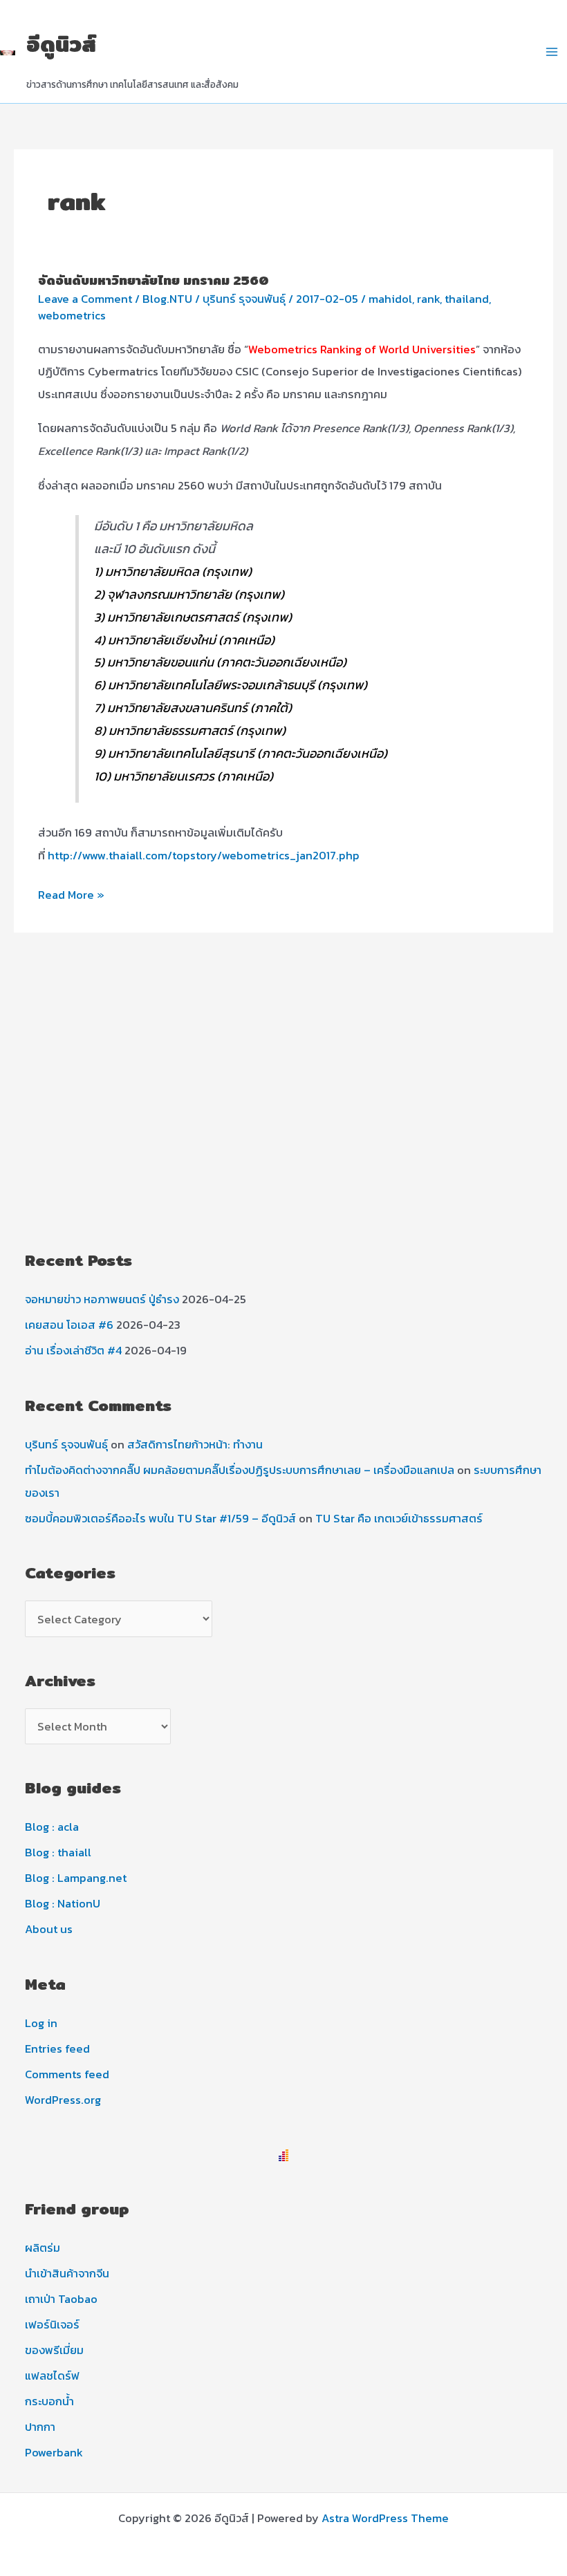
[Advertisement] (283, 1120)
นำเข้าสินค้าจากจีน (67, 2273)
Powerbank (54, 2452)
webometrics (72, 315)
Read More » (71, 896)
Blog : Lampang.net (76, 1878)
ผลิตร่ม (43, 2248)
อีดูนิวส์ (61, 44)
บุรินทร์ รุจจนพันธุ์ (66, 1444)
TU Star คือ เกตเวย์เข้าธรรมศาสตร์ (399, 1518)
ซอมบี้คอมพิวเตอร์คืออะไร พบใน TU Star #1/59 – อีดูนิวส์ (160, 1518)
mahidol (390, 299)
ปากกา (40, 2427)
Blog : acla (52, 1827)
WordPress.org (63, 2100)
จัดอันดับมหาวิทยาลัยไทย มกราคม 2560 (154, 280)
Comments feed (67, 2074)
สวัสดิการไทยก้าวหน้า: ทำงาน (195, 1444)
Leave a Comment (85, 299)
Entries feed (57, 2048)
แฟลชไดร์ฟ (52, 2376)
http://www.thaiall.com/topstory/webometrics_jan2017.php (204, 855)
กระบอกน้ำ (49, 2401)
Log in (41, 2023)
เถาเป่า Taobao (61, 2299)
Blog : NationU (63, 1903)
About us (49, 1929)
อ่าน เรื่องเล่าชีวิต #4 (73, 1350)
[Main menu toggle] (551, 52)
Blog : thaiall (58, 1852)
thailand (467, 299)
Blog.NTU (167, 299)
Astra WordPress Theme (385, 2518)
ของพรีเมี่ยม (54, 2350)
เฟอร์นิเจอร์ (52, 2324)
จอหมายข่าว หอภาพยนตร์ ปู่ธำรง (102, 1299)
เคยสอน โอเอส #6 (69, 1325)
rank (428, 299)
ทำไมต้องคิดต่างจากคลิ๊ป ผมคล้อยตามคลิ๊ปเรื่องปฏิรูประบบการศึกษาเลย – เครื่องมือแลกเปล (240, 1470)
